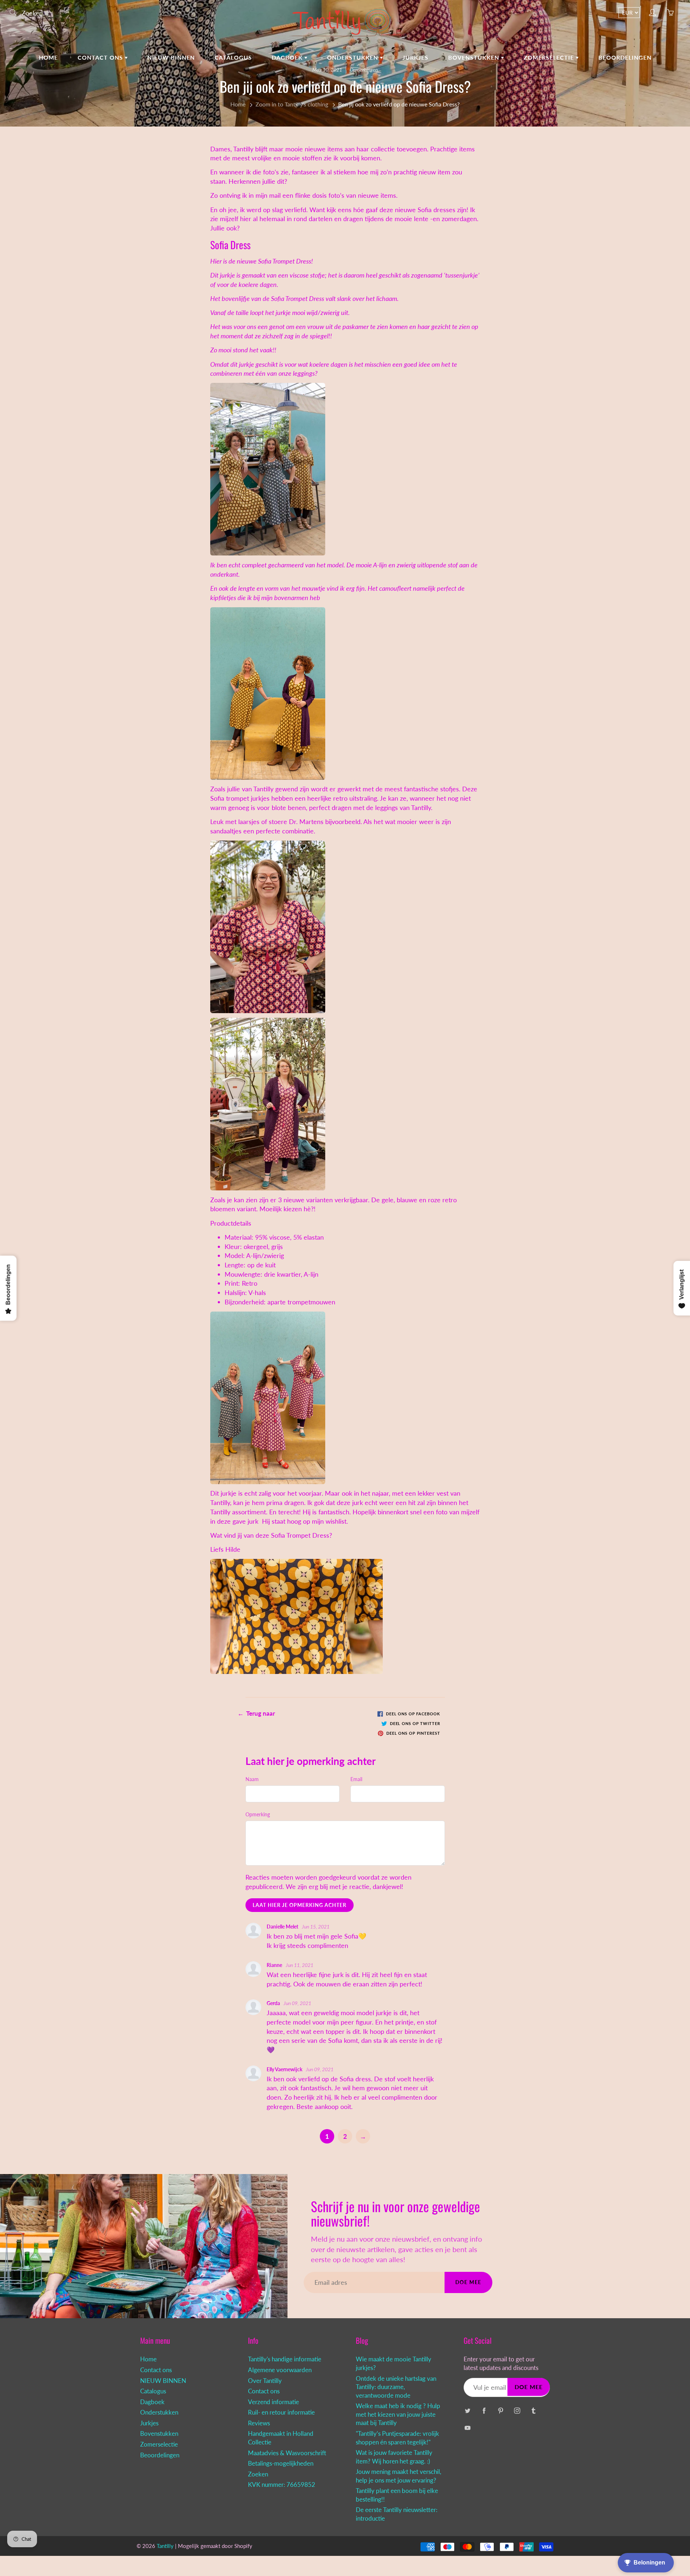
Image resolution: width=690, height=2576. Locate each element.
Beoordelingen (625, 57)
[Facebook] (484, 2410)
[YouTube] (467, 2428)
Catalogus (233, 57)
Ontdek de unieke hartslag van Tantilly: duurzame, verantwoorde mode (396, 2387)
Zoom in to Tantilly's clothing (292, 104)
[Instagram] (517, 2410)
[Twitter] (467, 2410)
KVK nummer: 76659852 (282, 2485)
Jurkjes (415, 57)
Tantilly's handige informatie (285, 2359)
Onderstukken (353, 57)
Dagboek (288, 57)
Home (48, 57)
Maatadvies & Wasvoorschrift (287, 2453)
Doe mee (468, 2282)
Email (356, 1779)
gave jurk (245, 1521)
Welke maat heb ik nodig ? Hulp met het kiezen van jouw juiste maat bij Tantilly (398, 2414)
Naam (252, 1779)
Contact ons (101, 57)
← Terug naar (256, 1713)
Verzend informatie (273, 2402)
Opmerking (258, 1814)
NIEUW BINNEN (171, 57)
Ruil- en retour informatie (281, 2412)
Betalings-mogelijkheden (281, 2463)
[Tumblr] (533, 2410)
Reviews (259, 2423)
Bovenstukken (475, 57)
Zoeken (258, 2474)
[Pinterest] (500, 2410)
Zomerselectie (550, 57)
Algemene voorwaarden (280, 2370)
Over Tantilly (265, 2381)
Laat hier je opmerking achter (300, 1905)
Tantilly (263, 789)
